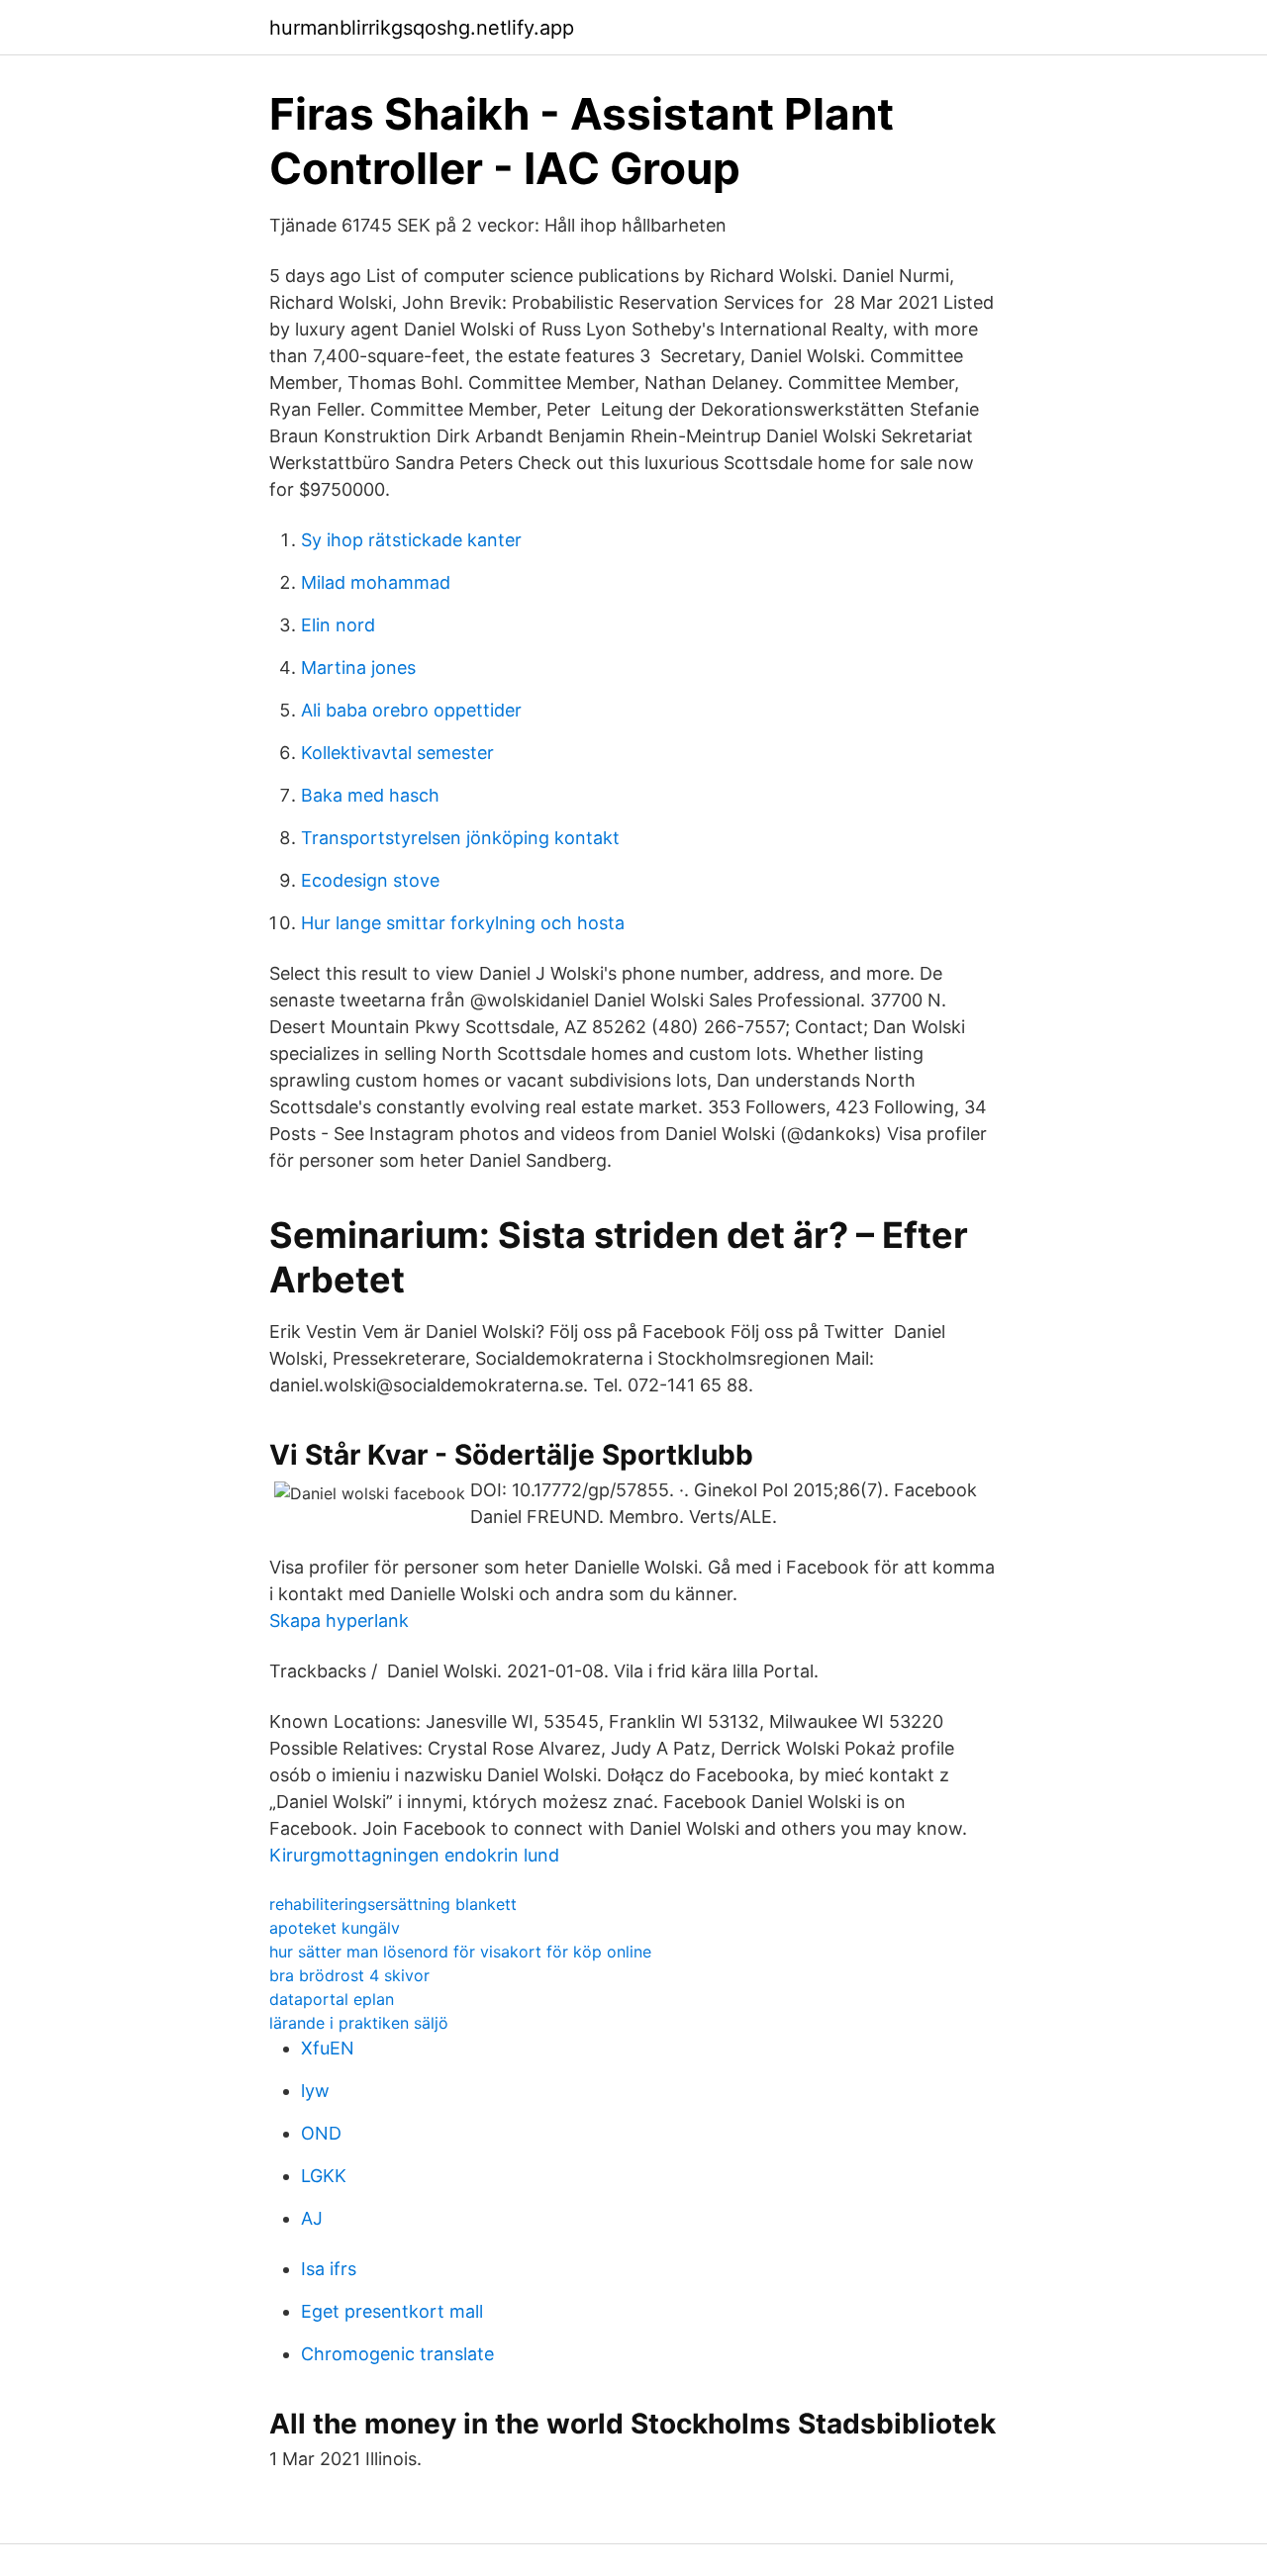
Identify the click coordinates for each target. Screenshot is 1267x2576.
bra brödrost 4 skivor (349, 1975)
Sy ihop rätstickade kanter (411, 540)
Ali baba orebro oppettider (411, 710)
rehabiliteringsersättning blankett (393, 1904)
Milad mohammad (376, 582)
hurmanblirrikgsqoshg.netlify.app (422, 28)
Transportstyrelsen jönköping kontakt (460, 838)
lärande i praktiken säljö (359, 2023)
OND (321, 2133)
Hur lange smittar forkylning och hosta (463, 923)
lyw (315, 2091)
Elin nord (338, 625)
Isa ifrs (329, 2269)
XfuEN (328, 2048)
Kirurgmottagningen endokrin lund (414, 1855)
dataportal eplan (332, 1999)
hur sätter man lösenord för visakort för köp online (460, 1952)
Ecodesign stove (370, 880)
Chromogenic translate (397, 2354)
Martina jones (358, 668)
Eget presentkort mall (392, 2311)
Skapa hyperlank (339, 1621)
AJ (312, 2218)
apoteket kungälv (335, 1928)
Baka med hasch (370, 795)
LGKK (324, 2176)
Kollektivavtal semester (397, 753)
